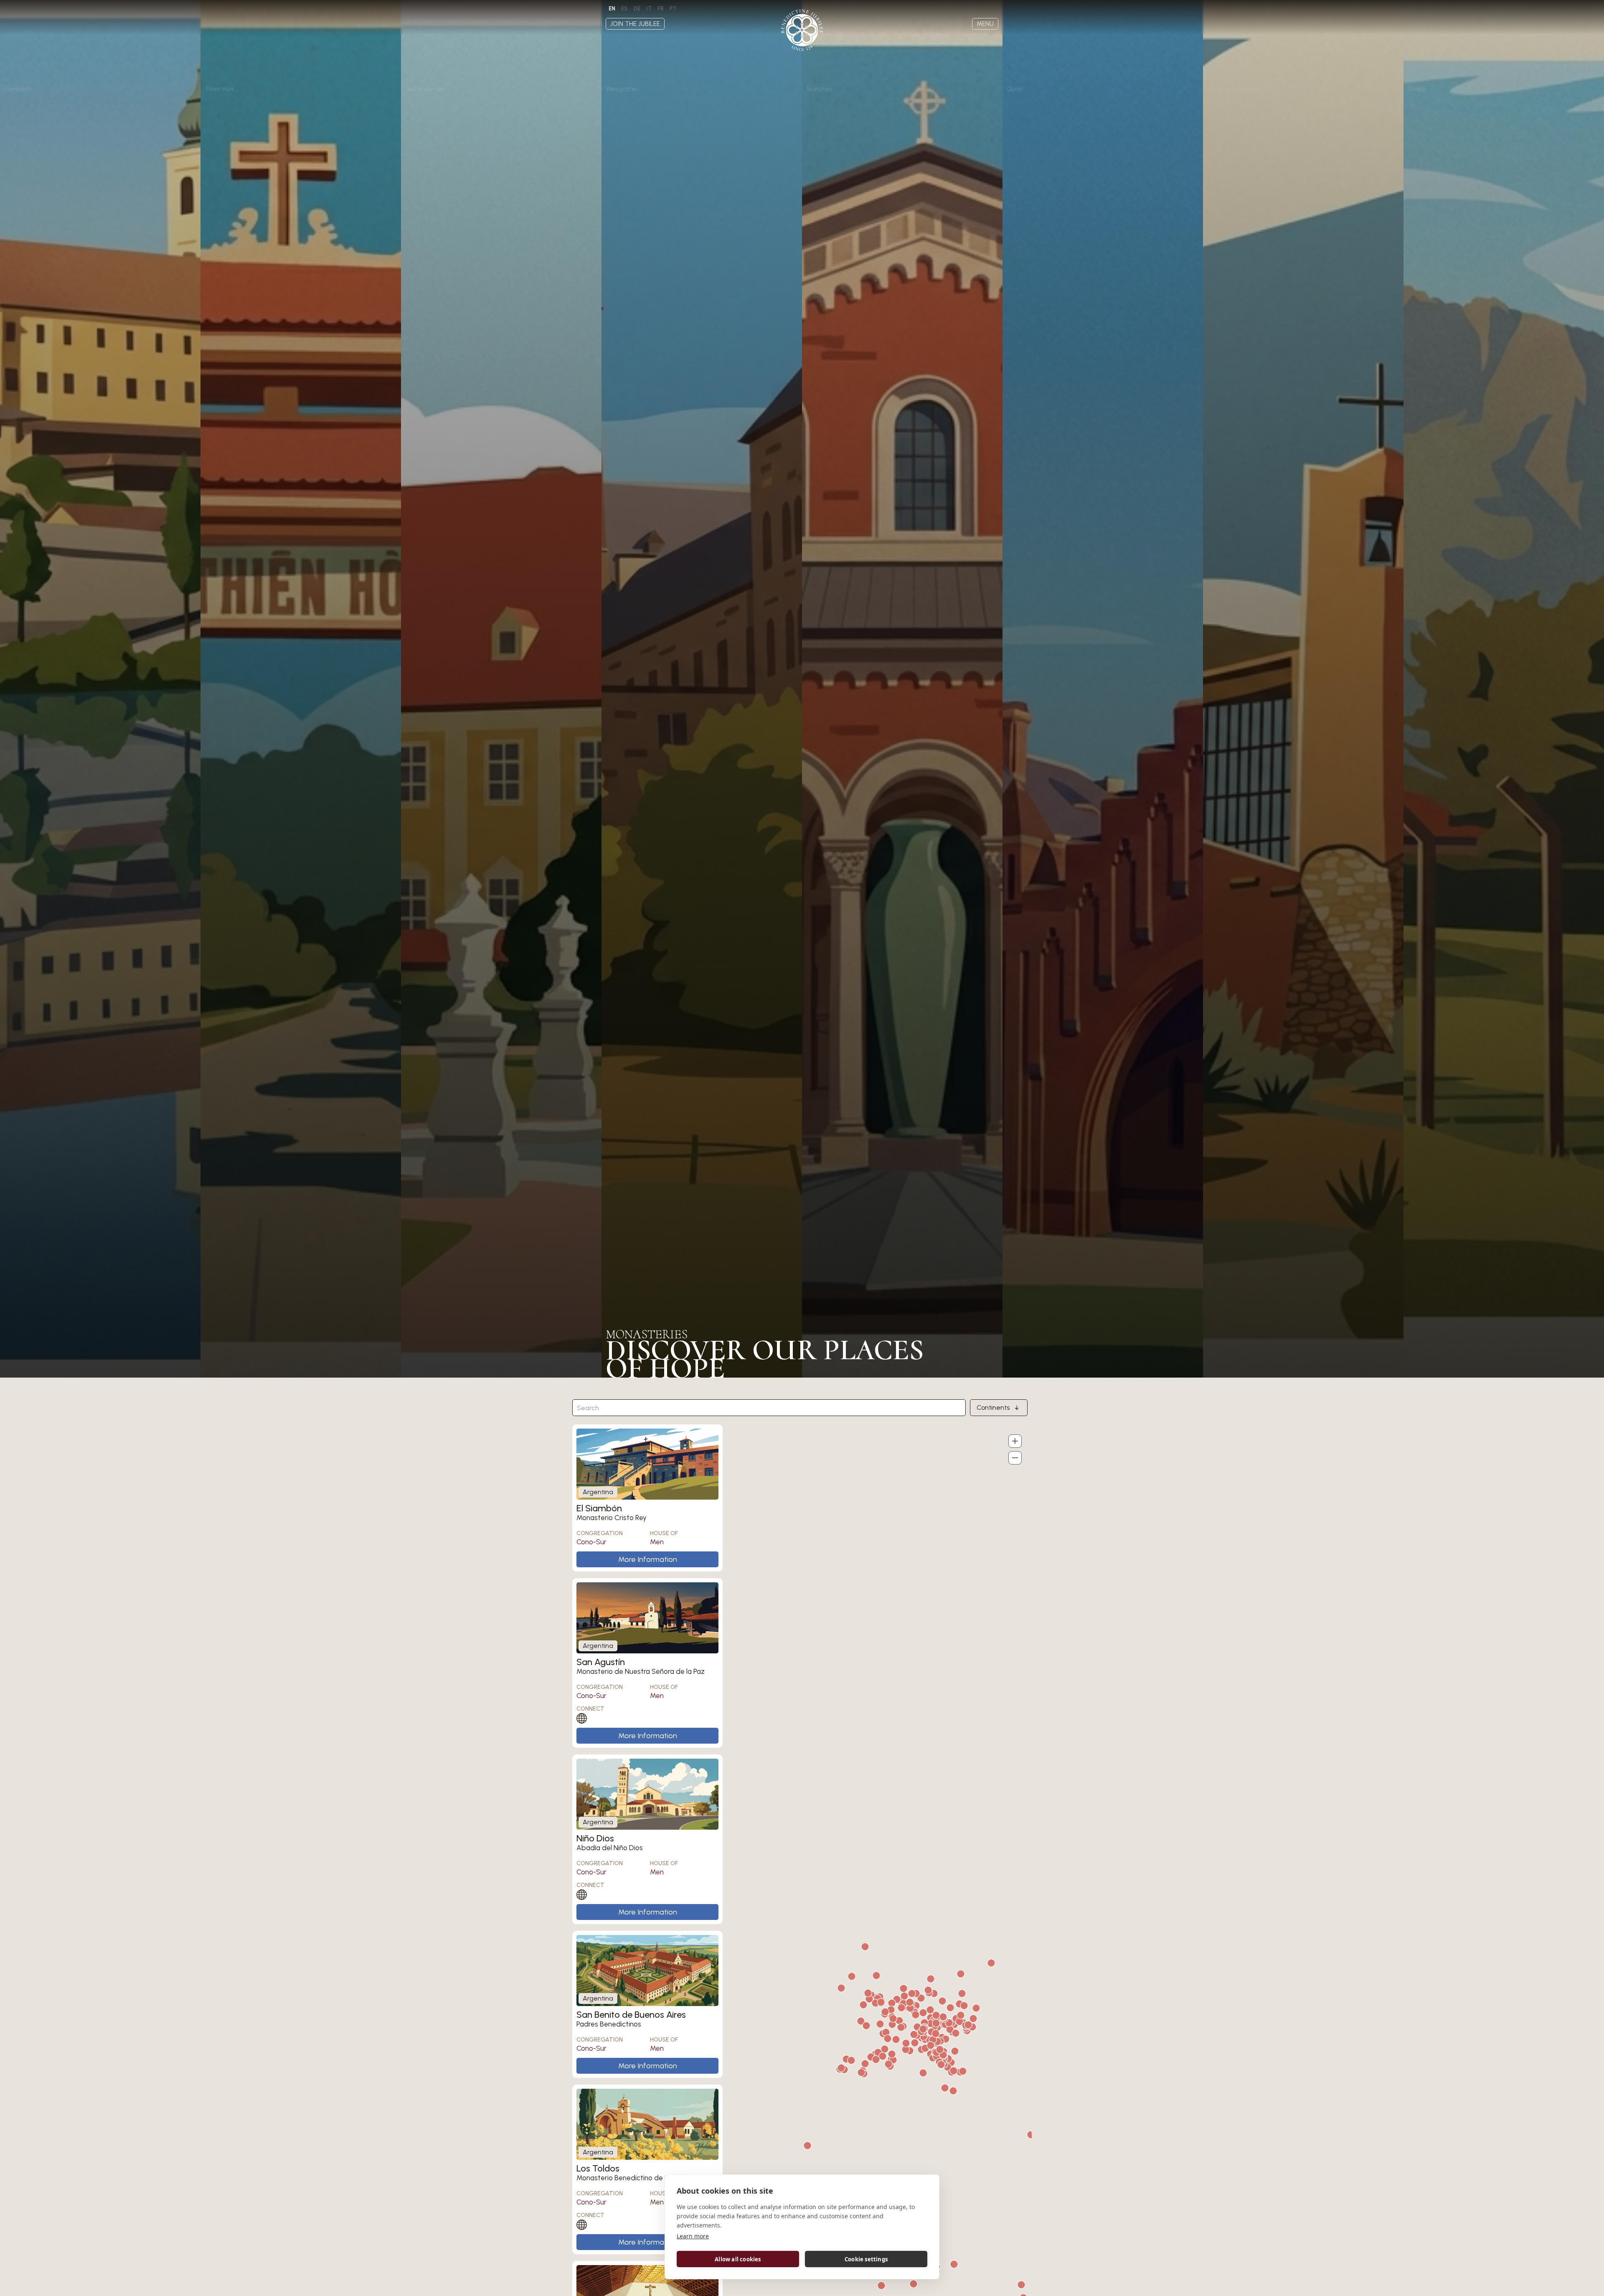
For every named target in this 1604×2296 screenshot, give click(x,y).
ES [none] (624, 9)
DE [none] (637, 9)
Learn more (693, 2236)
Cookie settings (866, 2259)
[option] (624, 9)
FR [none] (661, 9)
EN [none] (612, 9)
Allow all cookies (738, 2259)
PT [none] (673, 9)
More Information (648, 1559)
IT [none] (649, 9)
